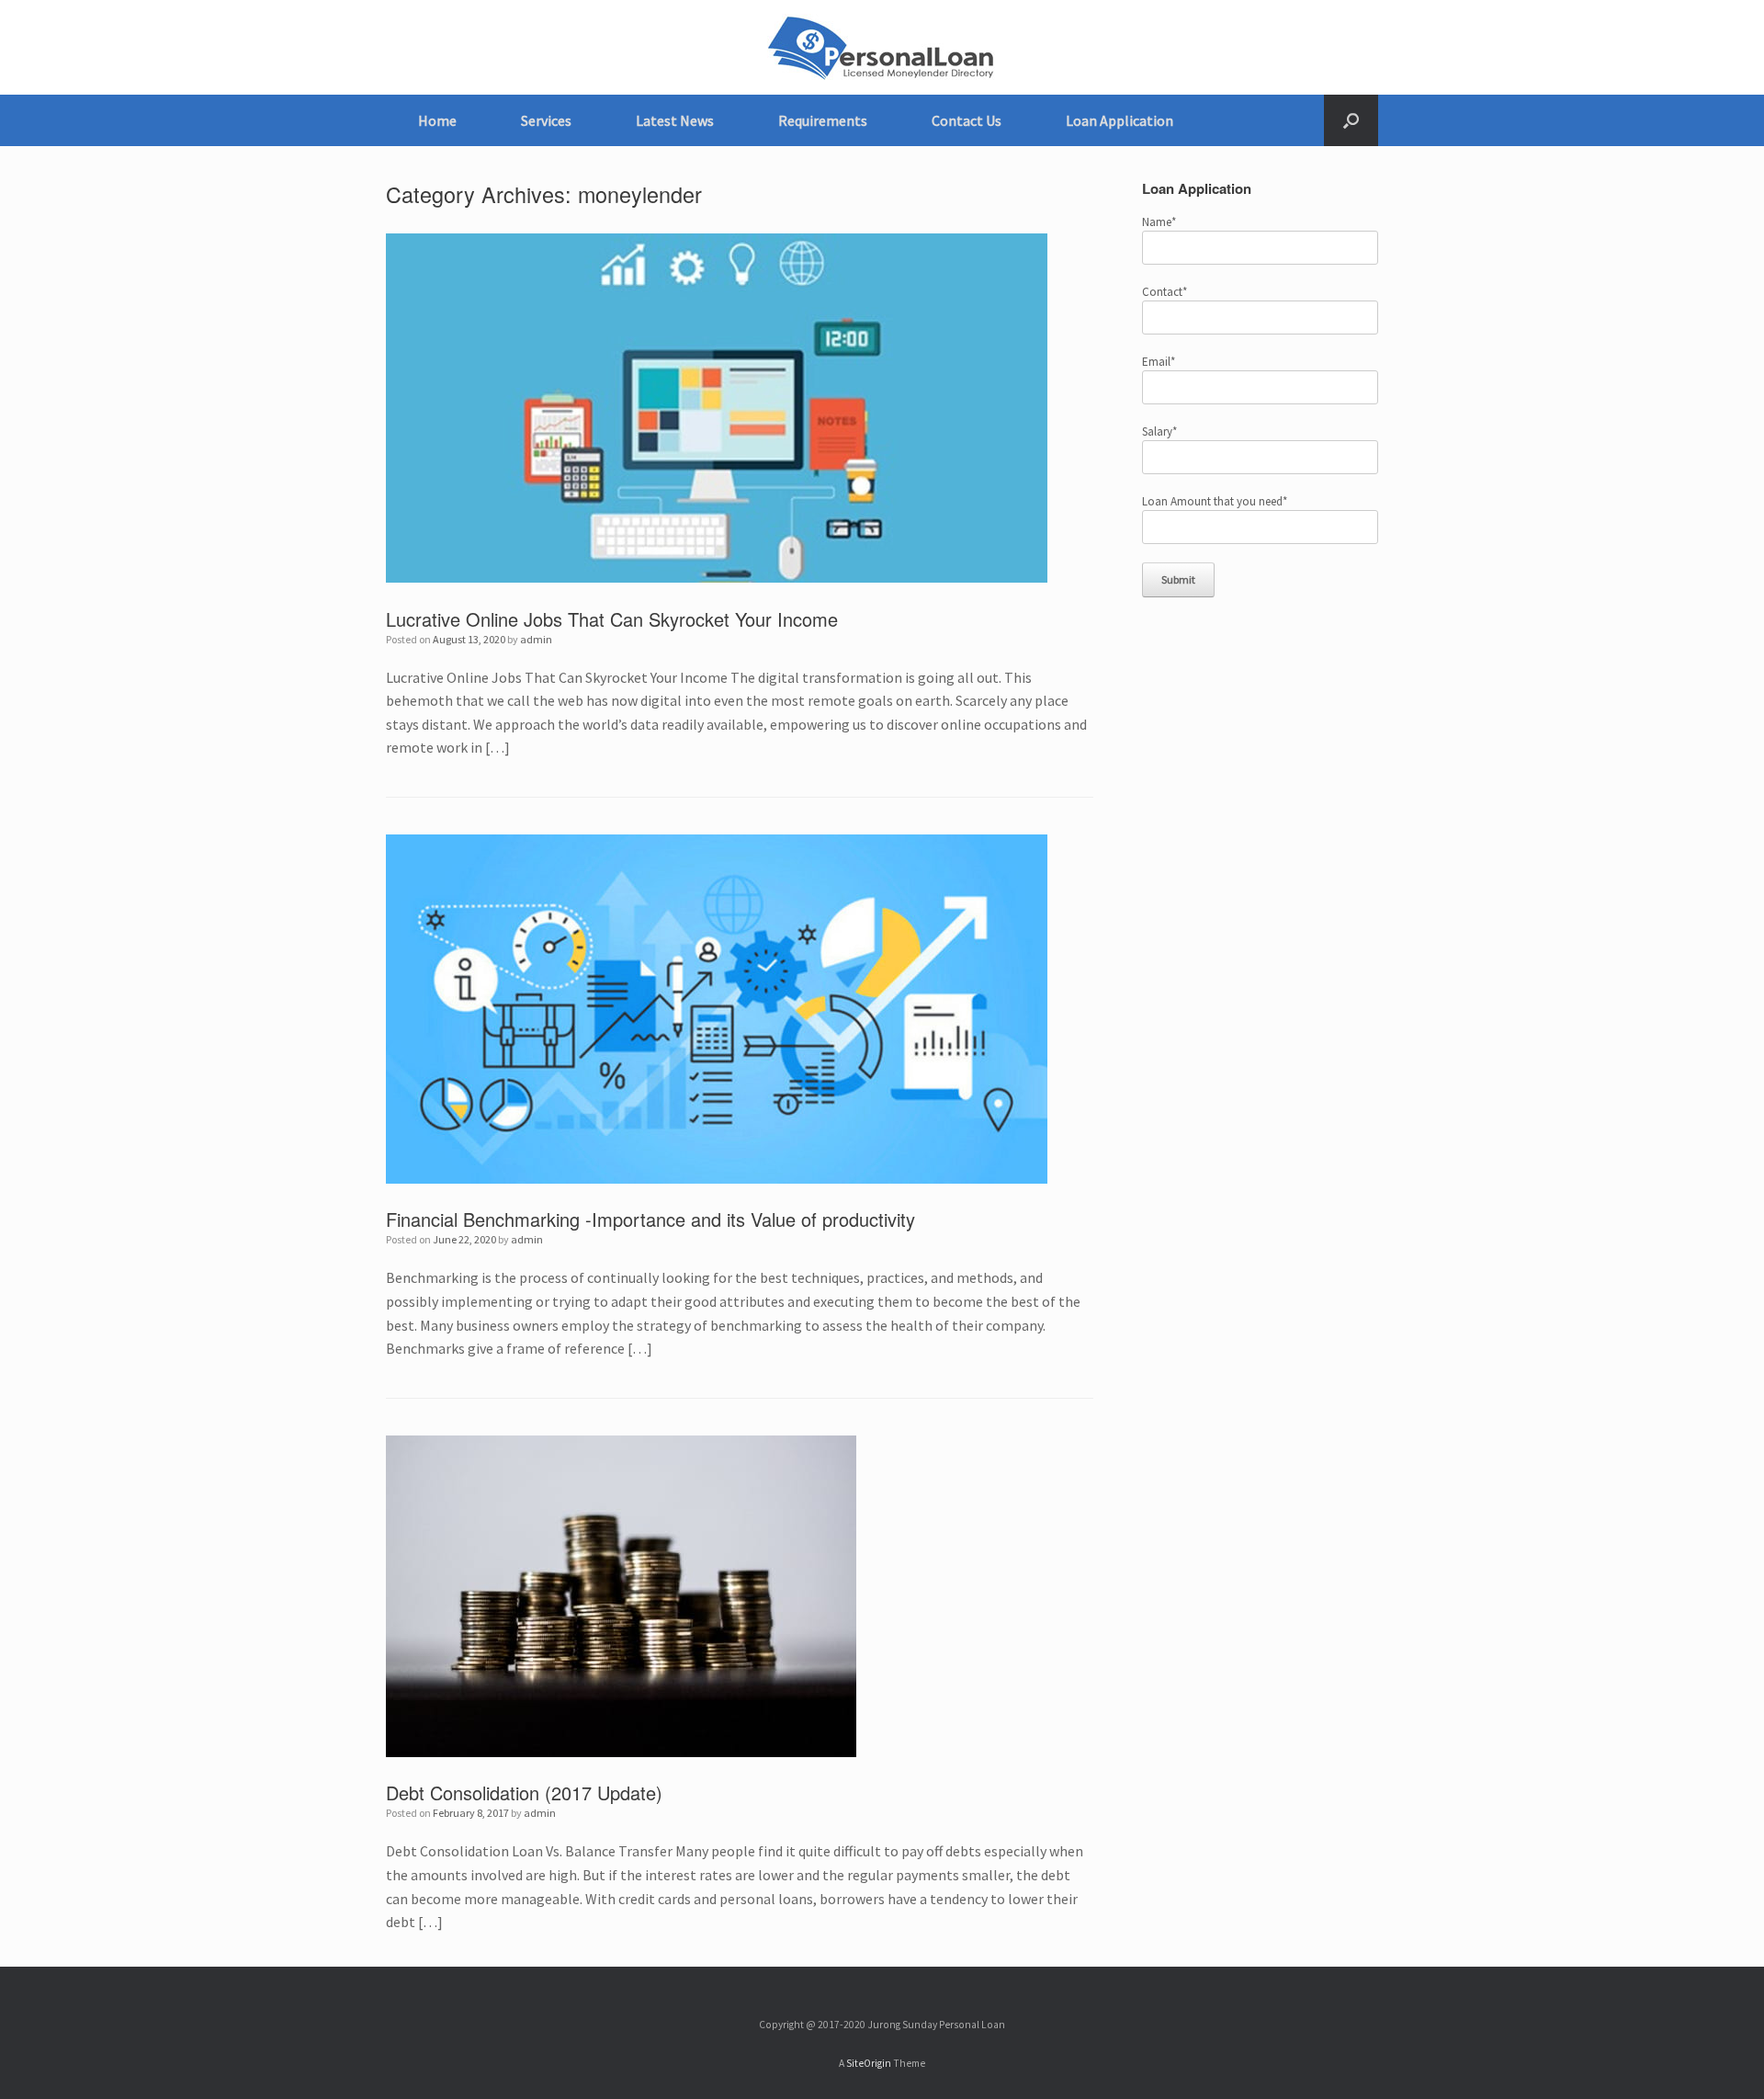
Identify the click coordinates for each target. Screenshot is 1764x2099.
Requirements (823, 120)
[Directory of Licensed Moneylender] (882, 47)
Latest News (675, 120)
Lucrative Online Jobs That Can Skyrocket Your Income (612, 619)
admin (536, 639)
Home (437, 120)
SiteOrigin (869, 2063)
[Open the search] (1351, 120)
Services (546, 120)
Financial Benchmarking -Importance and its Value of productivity (650, 1219)
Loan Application (1119, 120)
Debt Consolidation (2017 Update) (524, 1793)
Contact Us (967, 120)
